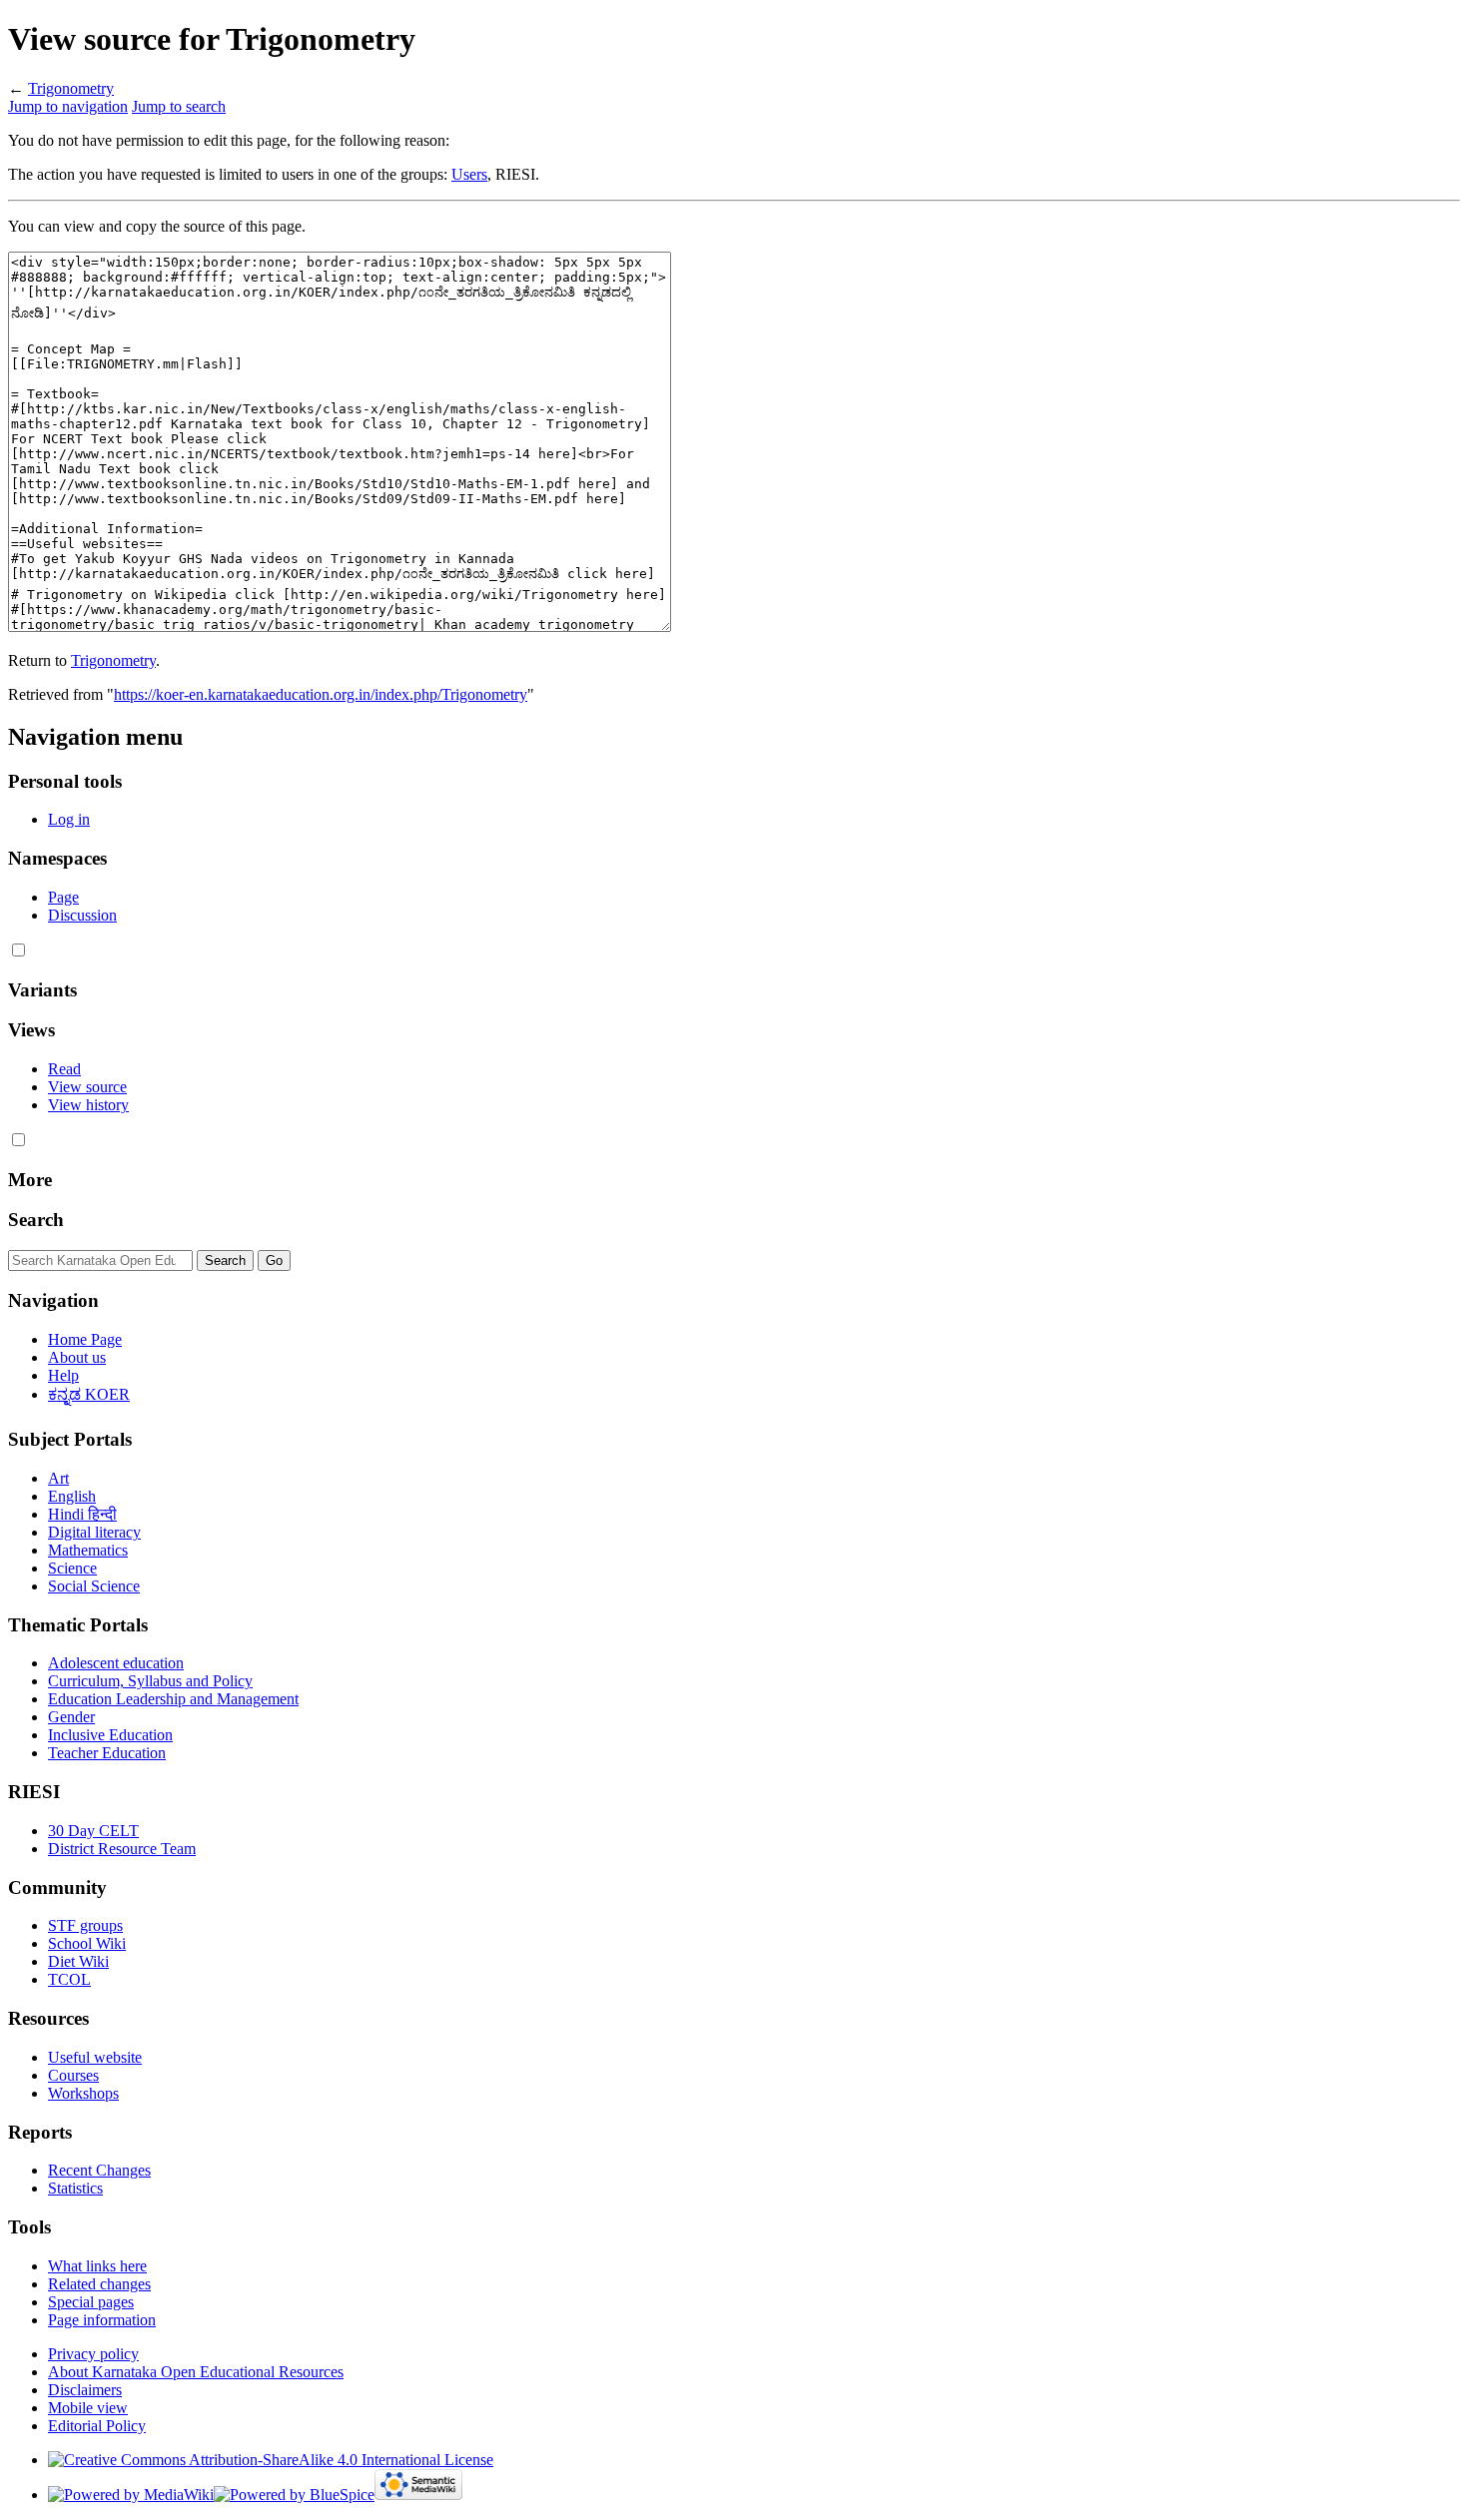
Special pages (91, 2302)
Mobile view (88, 2408)
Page (63, 897)
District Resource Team (122, 1849)
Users (469, 174)
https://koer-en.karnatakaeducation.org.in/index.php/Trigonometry (321, 694)
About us (77, 1357)
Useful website (95, 2057)
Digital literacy (94, 1532)
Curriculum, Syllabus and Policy (150, 1681)
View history (88, 1105)
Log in (69, 819)
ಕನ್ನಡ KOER (89, 1394)
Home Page (85, 1339)
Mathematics (88, 1550)
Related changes (99, 2284)
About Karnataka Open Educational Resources (196, 2372)
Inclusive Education (110, 1735)
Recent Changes (99, 2170)
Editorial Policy (97, 2426)
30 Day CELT (93, 1831)
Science (72, 1568)
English (72, 1496)
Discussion (82, 915)
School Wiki (87, 1943)
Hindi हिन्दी (82, 1514)
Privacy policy (93, 2354)
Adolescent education (116, 1663)
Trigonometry (71, 88)
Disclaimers (85, 2390)
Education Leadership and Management (173, 1699)
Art (58, 1478)
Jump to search (179, 106)
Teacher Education (107, 1753)
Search (36, 1220)
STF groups (85, 1925)
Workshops (83, 2093)
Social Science (94, 1586)
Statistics (75, 2188)
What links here (97, 2266)
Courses (73, 2075)
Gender (71, 1717)
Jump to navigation (68, 106)
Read (64, 1069)
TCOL (69, 1979)
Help (63, 1375)
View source (87, 1087)
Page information (102, 2320)
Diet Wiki (78, 1961)
